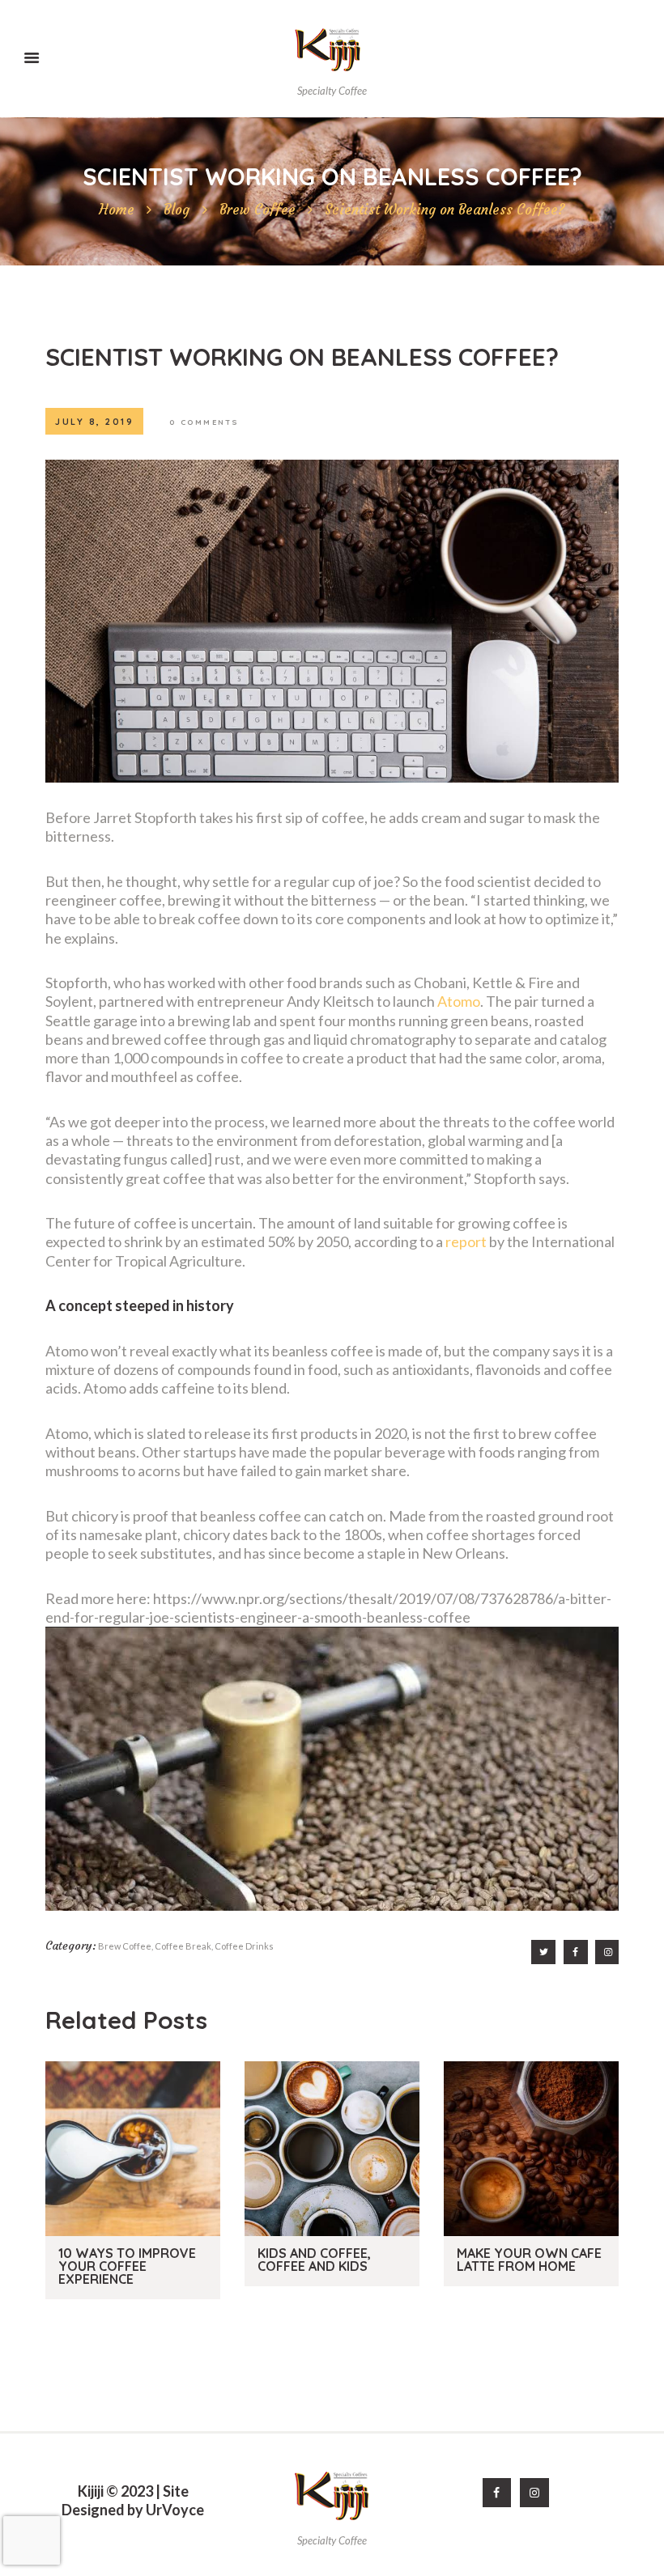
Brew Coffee (258, 210)
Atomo (459, 1001)
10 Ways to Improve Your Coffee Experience (127, 2266)
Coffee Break (183, 1946)
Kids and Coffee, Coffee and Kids (314, 2260)
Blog (177, 210)
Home (117, 210)
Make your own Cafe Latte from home (529, 2260)
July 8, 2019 (94, 422)
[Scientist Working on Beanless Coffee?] (332, 621)
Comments (204, 422)
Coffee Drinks (244, 1946)
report (466, 1241)
